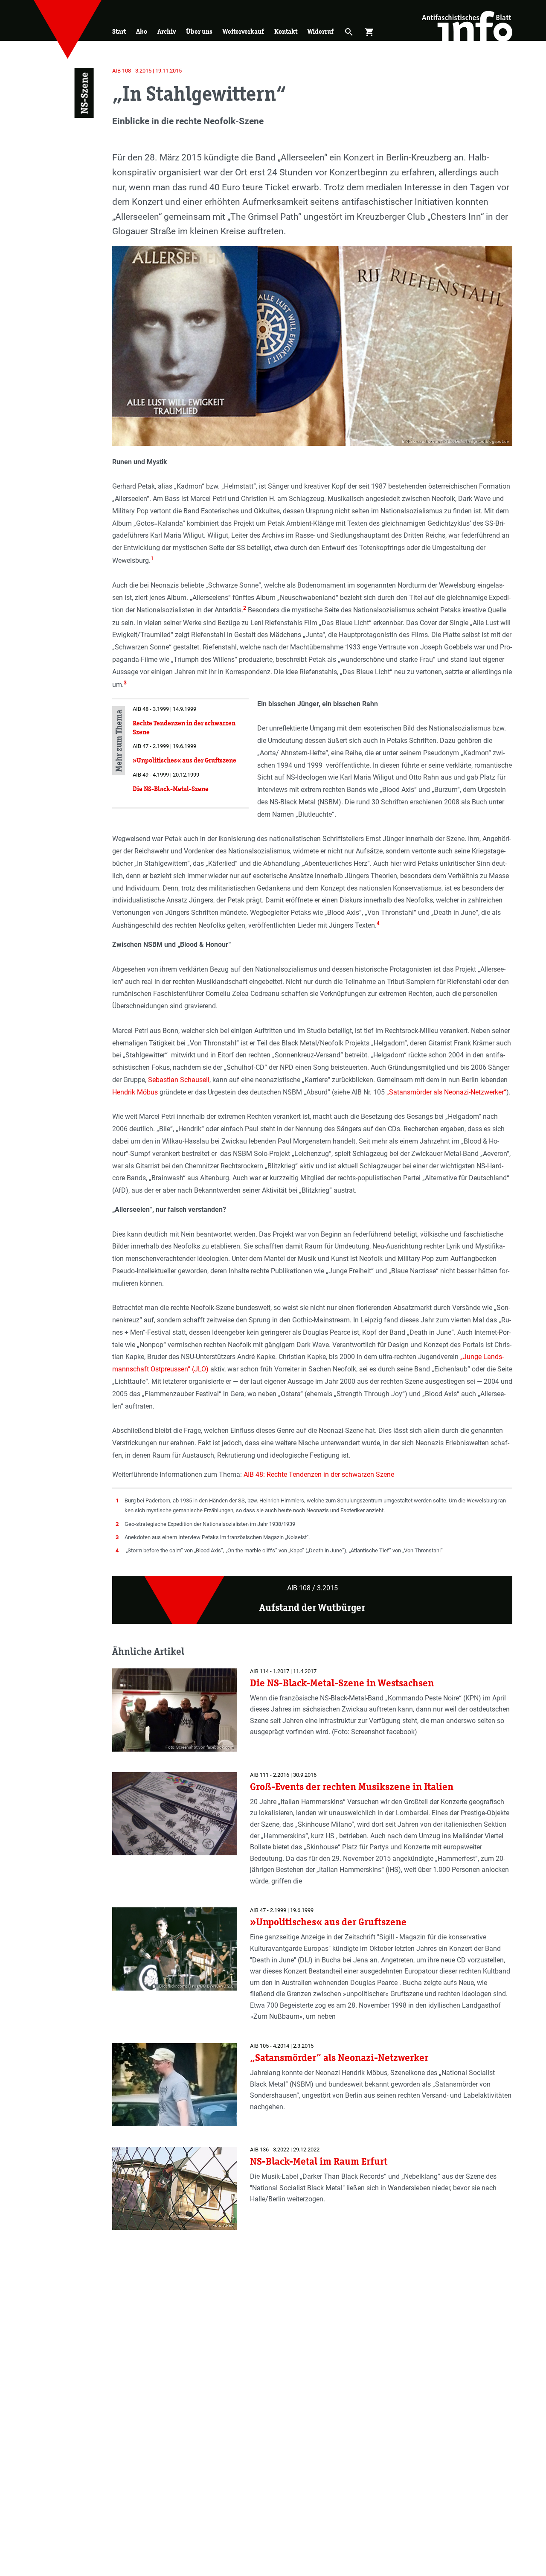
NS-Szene (84, 93)
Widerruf (321, 31)
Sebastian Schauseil (179, 1080)
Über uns (199, 31)
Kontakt (286, 31)
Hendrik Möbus (135, 1092)
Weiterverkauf (243, 31)
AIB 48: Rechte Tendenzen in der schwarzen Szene (319, 1474)
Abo (142, 31)
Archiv (167, 31)
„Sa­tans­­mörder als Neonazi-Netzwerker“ (446, 1092)
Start (119, 31)
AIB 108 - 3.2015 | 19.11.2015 (147, 71)
